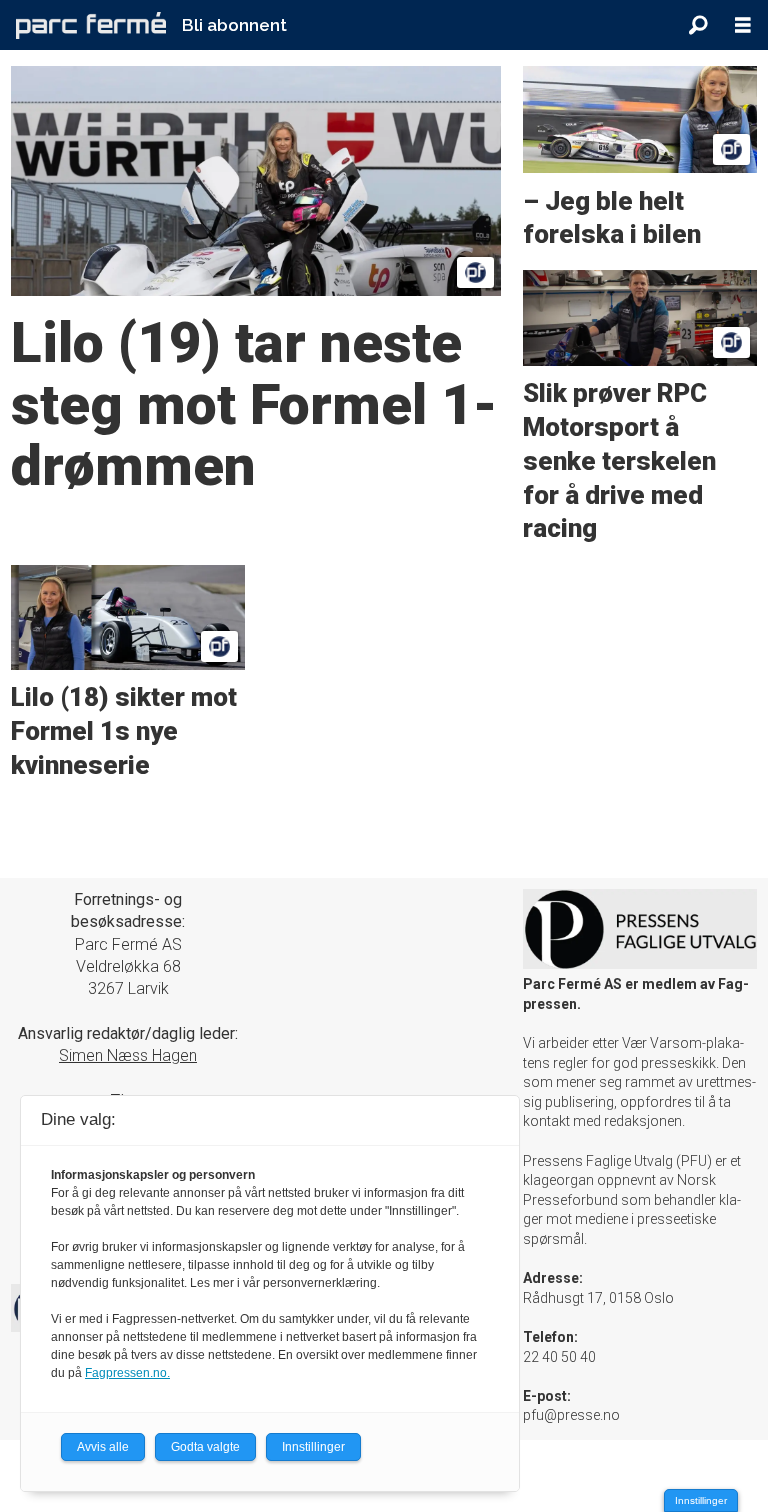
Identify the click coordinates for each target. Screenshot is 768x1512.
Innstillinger (701, 1500)
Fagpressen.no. (127, 1373)
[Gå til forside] (91, 25)
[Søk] (698, 25)
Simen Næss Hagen (128, 1055)
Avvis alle (103, 1447)
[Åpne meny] (743, 25)
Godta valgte (205, 1447)
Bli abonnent (234, 25)
